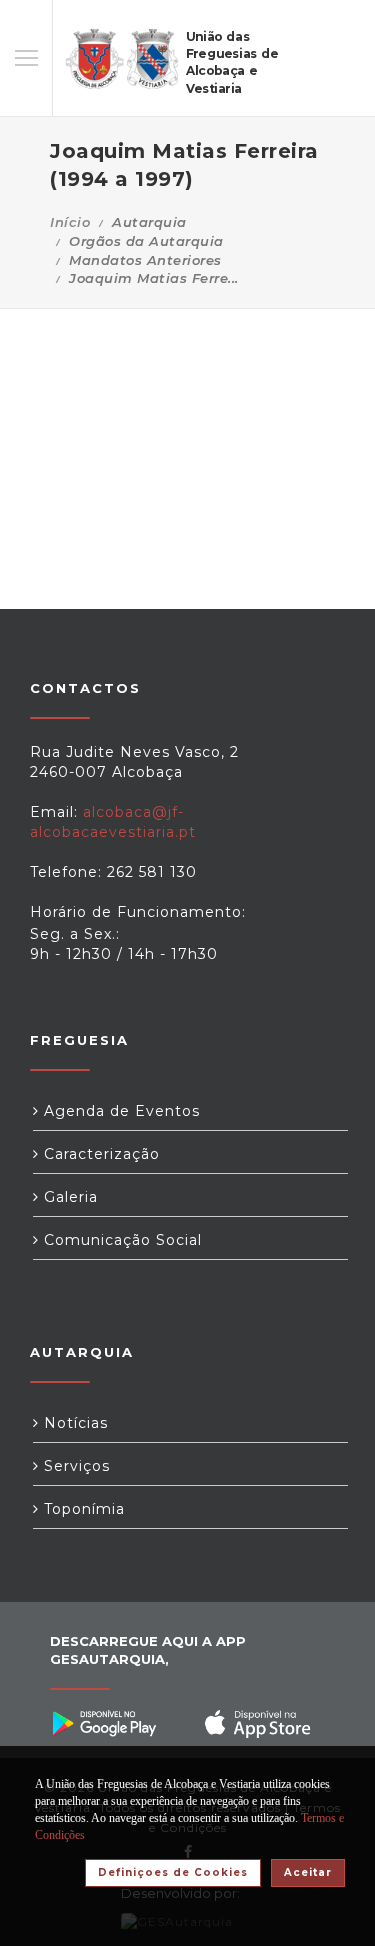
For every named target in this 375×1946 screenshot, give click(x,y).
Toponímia (82, 1509)
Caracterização (99, 1154)
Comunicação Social (120, 1240)
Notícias (73, 1423)
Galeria (68, 1197)
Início (70, 222)
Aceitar (308, 1872)
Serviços (74, 1466)
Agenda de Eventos (119, 1111)
